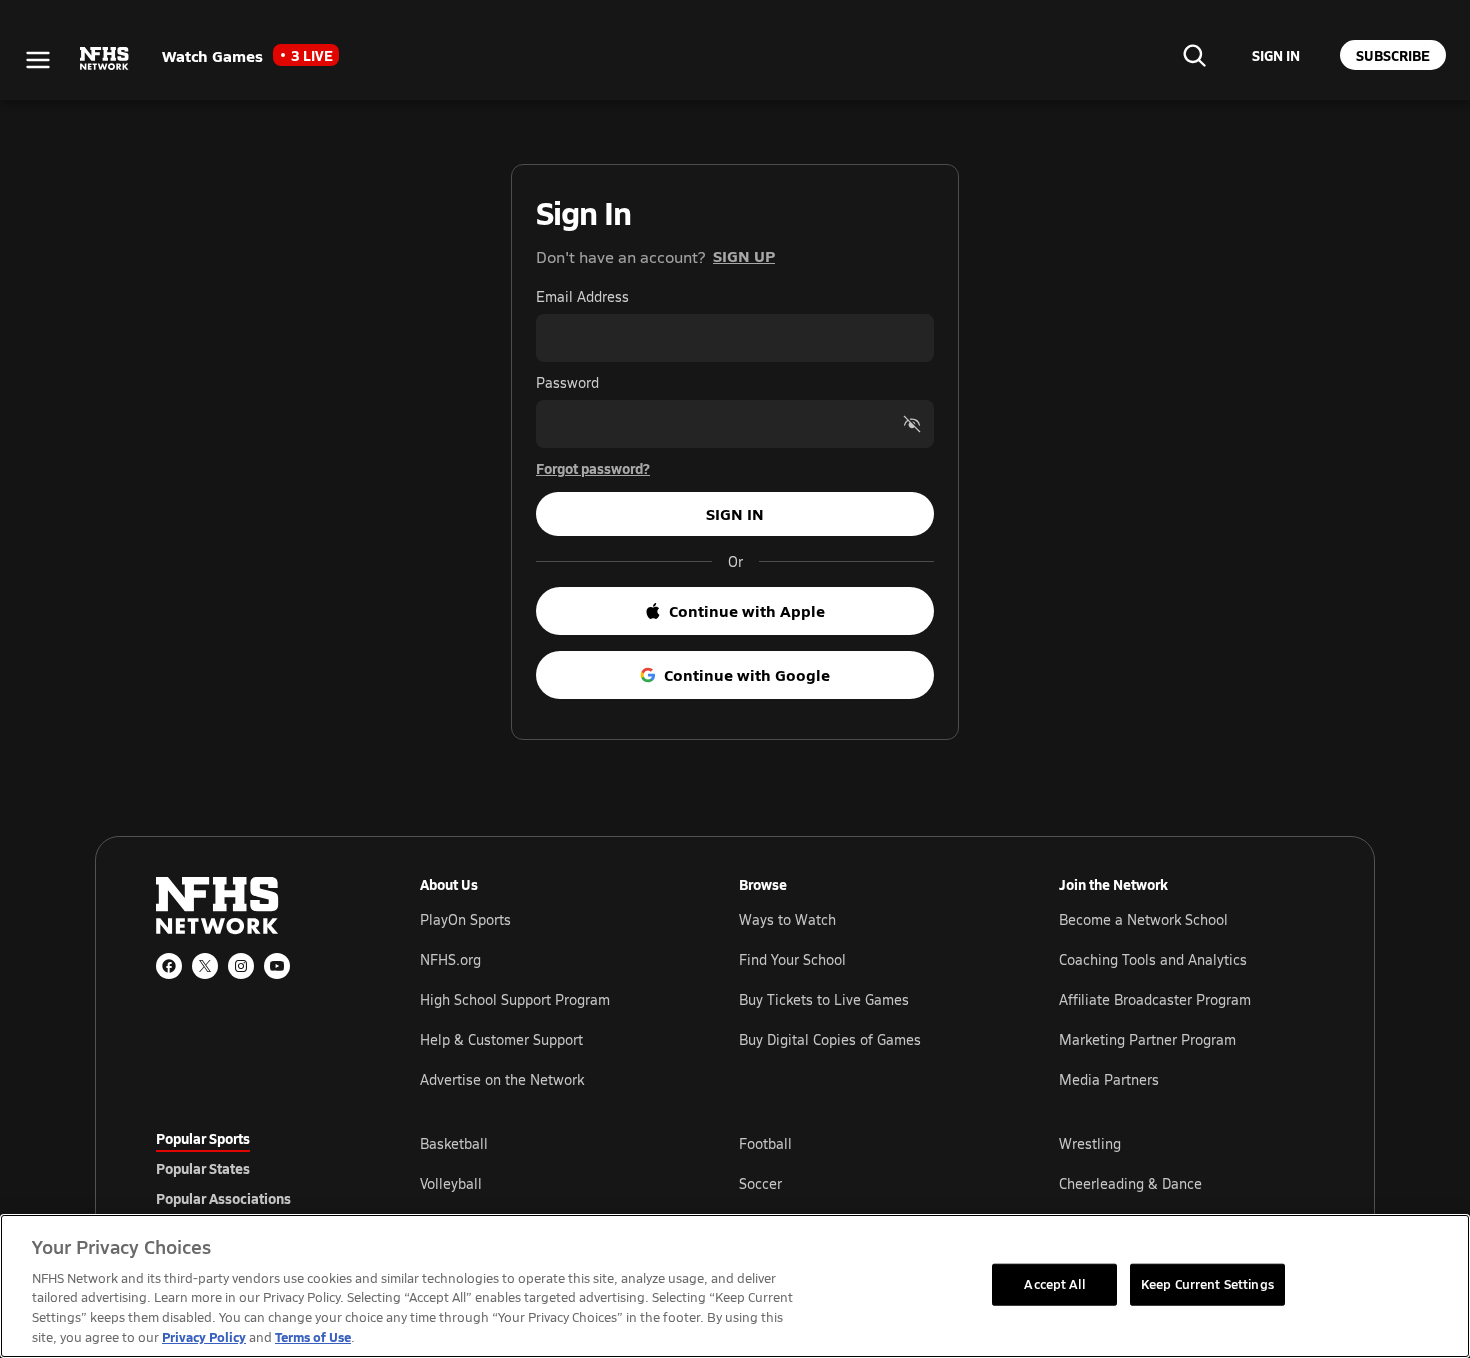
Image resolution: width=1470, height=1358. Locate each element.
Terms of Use (313, 1336)
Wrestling (1090, 1143)
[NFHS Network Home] (105, 59)
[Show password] (912, 424)
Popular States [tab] (203, 1168)
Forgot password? (593, 468)
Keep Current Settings (1207, 1284)
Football (765, 1143)
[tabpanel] (867, 1183)
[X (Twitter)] (205, 966)
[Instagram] (241, 966)
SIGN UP (744, 255)
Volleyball (451, 1183)
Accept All (1054, 1284)
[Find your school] (1194, 55)
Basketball (454, 1143)
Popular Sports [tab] (203, 1138)
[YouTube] (277, 966)
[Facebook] (169, 966)
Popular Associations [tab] (223, 1198)
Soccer (760, 1183)
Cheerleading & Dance (1130, 1183)
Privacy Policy (204, 1336)
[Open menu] (38, 60)
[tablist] (256, 1168)
